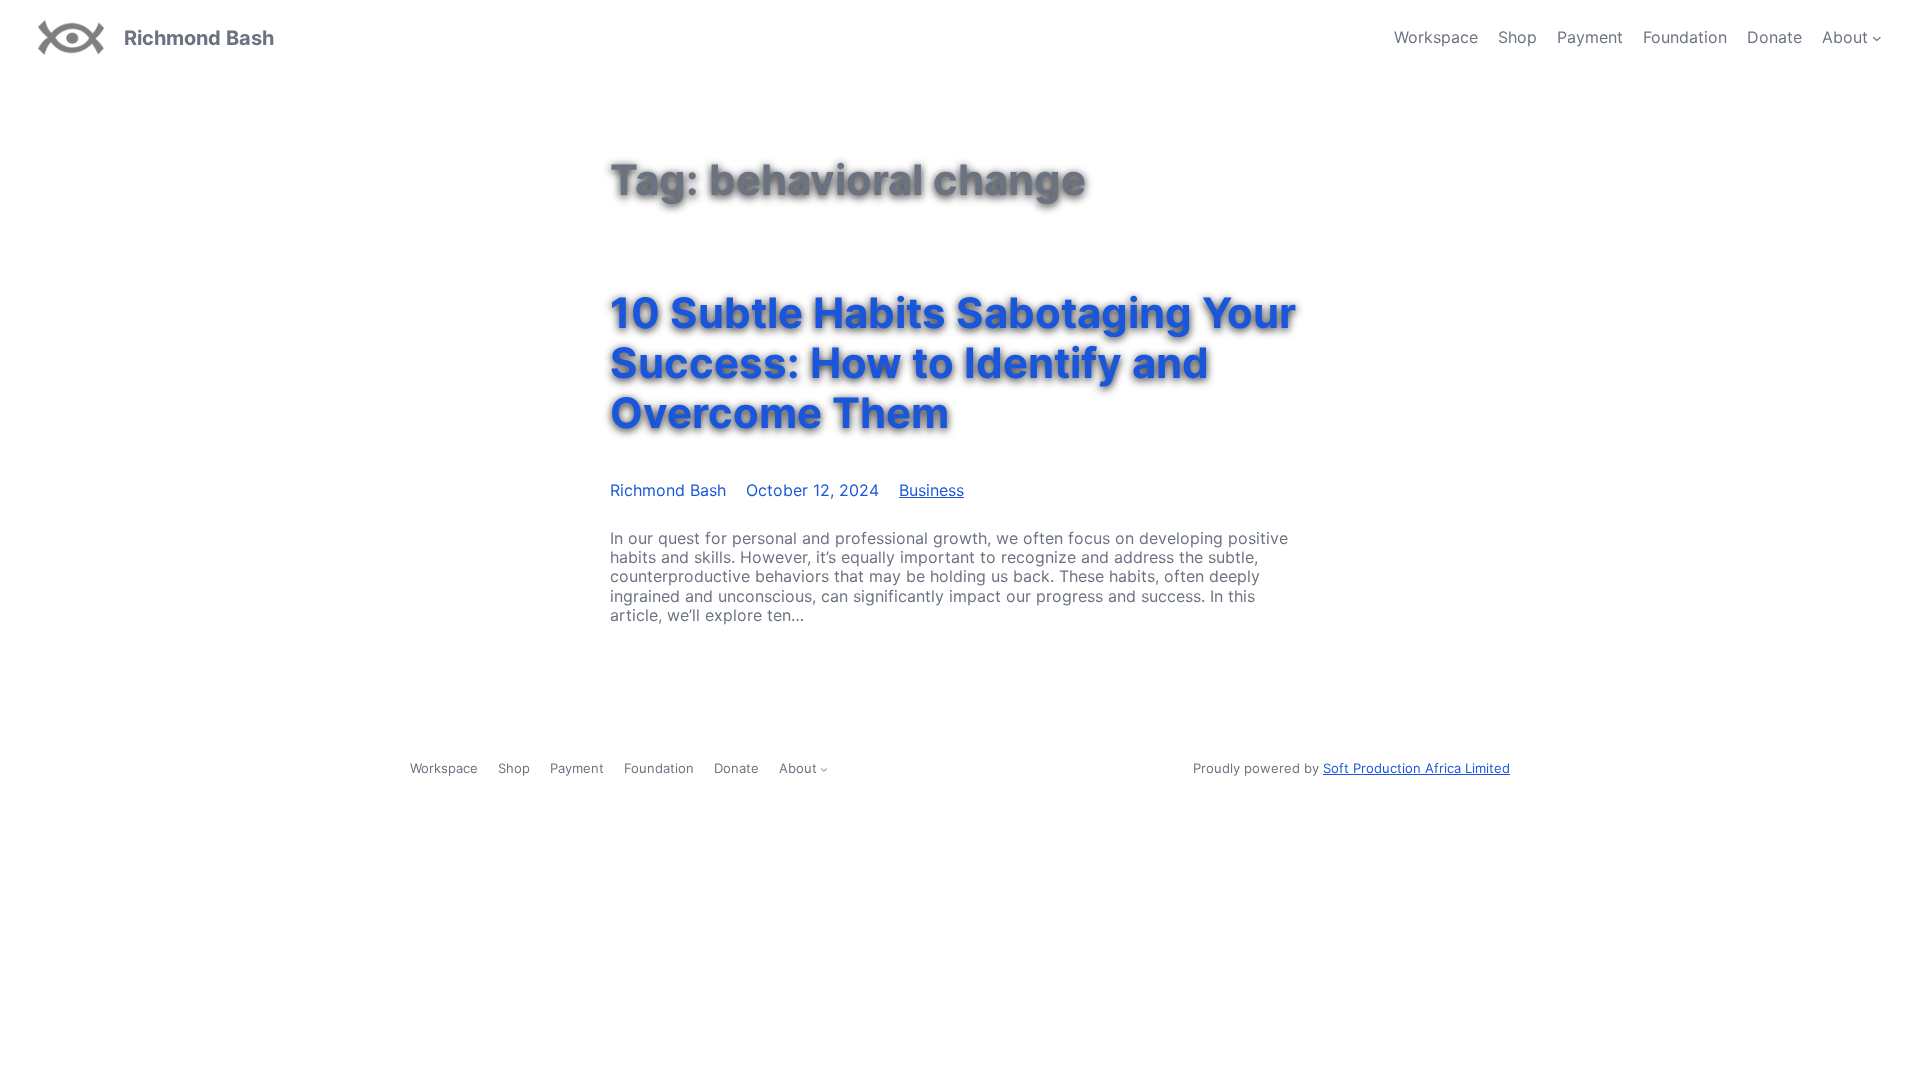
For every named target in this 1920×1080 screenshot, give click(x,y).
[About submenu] (1877, 38)
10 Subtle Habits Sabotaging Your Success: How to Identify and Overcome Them (953, 363)
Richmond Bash (199, 38)
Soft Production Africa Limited (1416, 768)
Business (931, 490)
